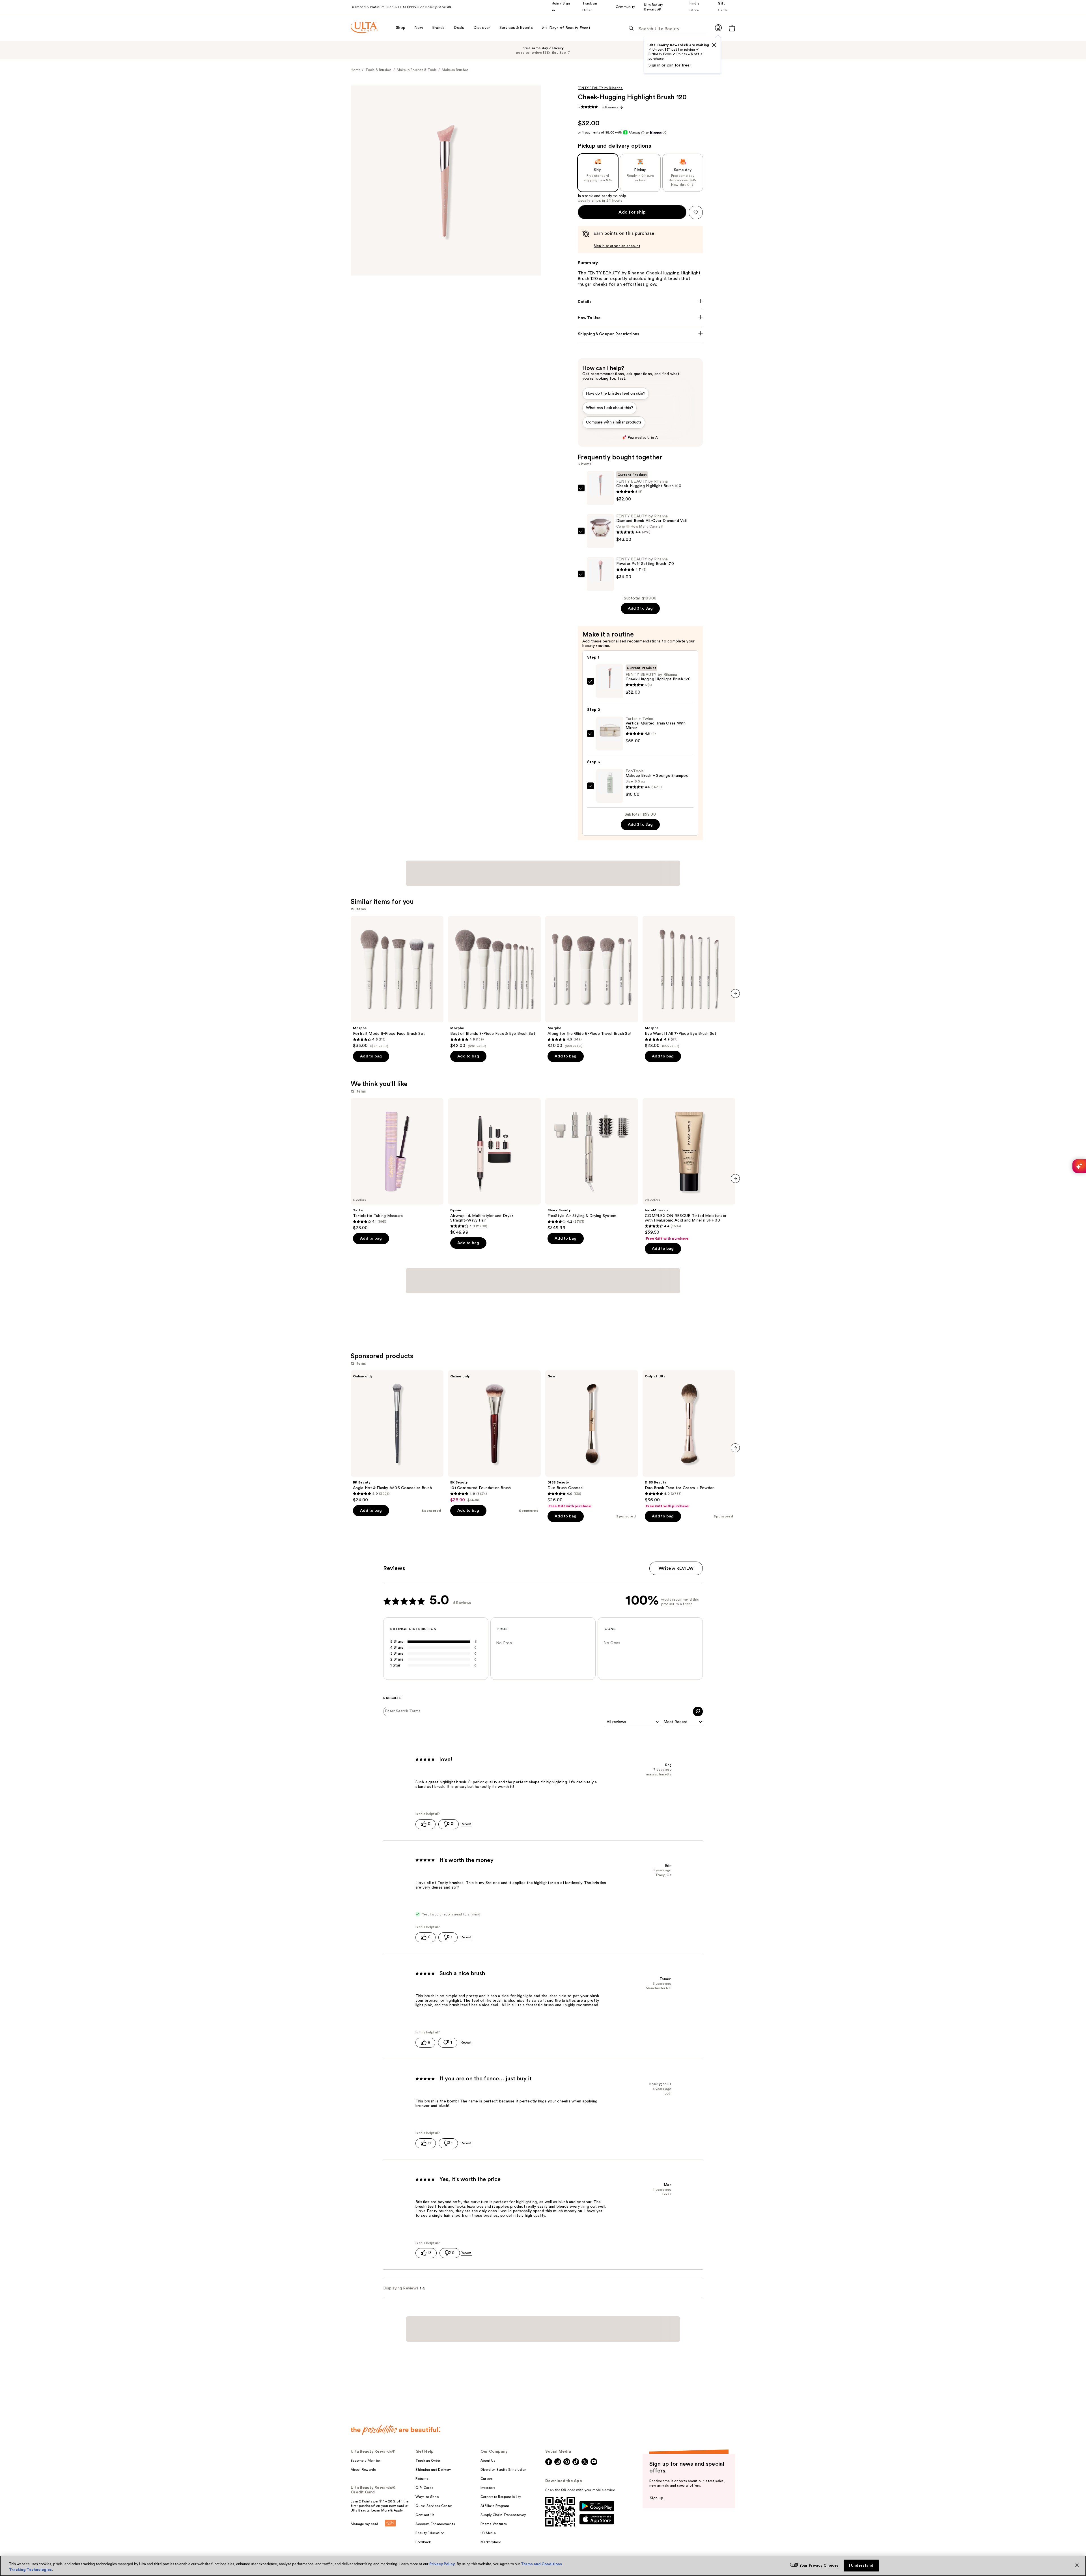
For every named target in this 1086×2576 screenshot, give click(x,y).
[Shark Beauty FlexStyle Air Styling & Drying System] (592, 1127)
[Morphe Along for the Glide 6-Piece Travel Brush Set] (592, 945)
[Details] (640, 302)
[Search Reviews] (698, 1590)
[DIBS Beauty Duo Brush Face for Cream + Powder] (689, 1318)
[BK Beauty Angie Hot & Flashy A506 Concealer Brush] (397, 1315)
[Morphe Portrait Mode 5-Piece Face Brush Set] (397, 945)
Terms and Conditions (541, 2564)
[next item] (735, 956)
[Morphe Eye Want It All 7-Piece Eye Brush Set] (689, 945)
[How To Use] (640, 318)
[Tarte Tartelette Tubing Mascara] (397, 1127)
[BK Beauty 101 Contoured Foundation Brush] (494, 1315)
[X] (714, 45)
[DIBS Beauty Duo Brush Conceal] (592, 1318)
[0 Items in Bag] (732, 28)
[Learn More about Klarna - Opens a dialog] (664, 133)
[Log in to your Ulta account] (718, 28)
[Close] (1077, 2565)
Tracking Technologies (30, 2570)
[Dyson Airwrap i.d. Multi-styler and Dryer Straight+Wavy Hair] (494, 1129)
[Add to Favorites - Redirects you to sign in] (696, 212)
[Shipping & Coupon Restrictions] (640, 334)
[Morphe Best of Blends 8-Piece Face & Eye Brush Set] (494, 945)
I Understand (861, 2565)
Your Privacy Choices (819, 2565)
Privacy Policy (442, 2564)
